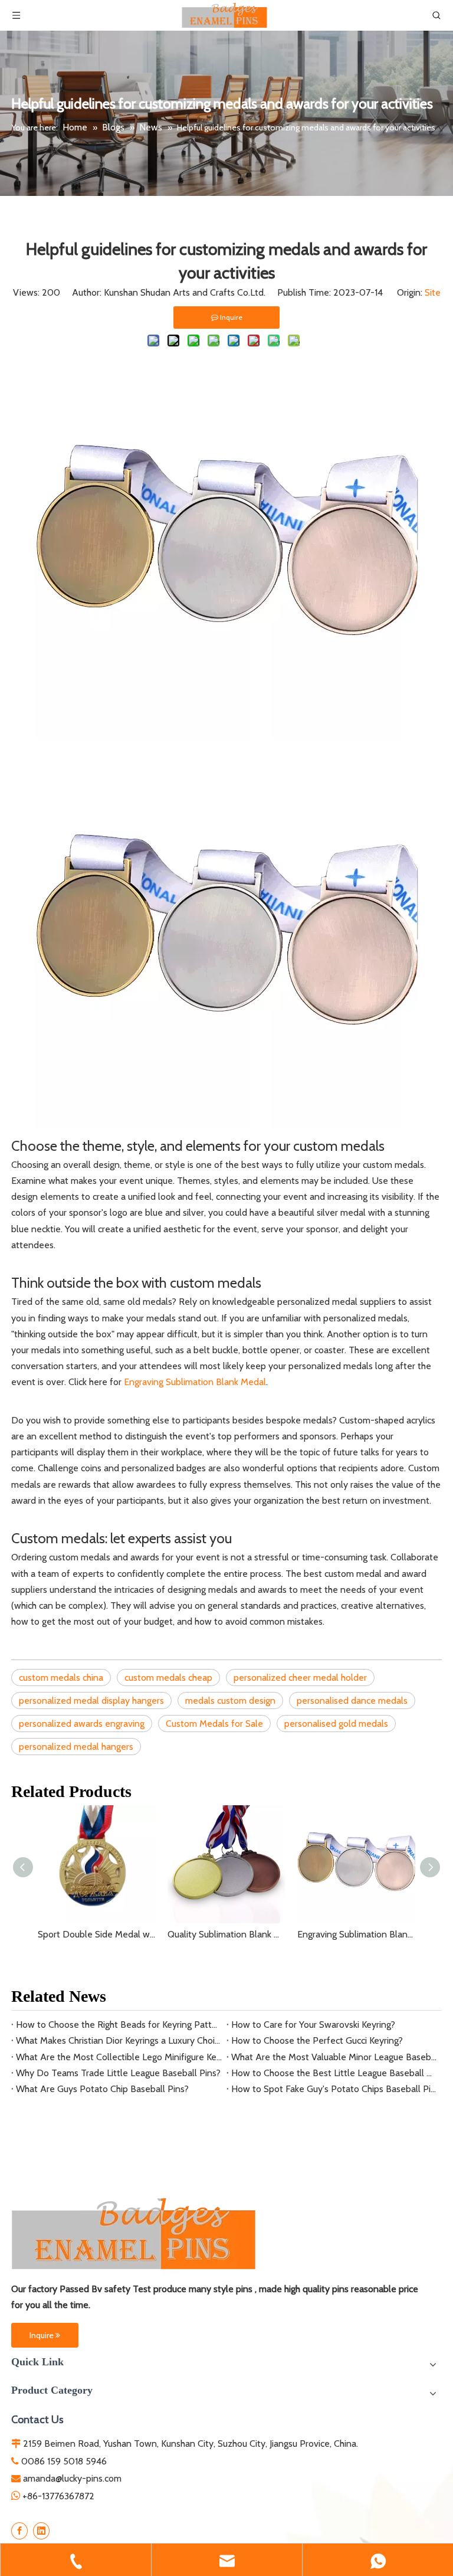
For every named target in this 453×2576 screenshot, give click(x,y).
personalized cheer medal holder (300, 1677)
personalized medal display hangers (91, 1701)
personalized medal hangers (76, 1747)
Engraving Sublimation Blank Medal (195, 1382)
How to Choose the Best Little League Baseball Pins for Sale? (334, 2073)
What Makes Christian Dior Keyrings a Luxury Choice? (119, 2040)
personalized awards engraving (82, 1724)
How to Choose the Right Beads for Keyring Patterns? (119, 2025)
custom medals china (61, 1677)
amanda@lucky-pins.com (72, 2478)
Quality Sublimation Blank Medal (226, 1934)
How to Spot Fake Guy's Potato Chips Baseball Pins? (334, 2089)
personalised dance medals (352, 1701)
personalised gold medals (336, 1724)
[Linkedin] (41, 2531)
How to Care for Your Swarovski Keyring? (313, 2025)
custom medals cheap (168, 1677)
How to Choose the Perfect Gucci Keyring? (317, 2040)
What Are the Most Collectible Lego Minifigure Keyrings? (119, 2057)
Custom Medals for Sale (214, 1724)
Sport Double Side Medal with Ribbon (97, 1934)
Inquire (42, 2335)
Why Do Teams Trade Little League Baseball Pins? (118, 2073)
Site (433, 292)
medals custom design (230, 1701)
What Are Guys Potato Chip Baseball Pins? (102, 2089)
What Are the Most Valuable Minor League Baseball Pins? (334, 2057)
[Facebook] (19, 2531)
